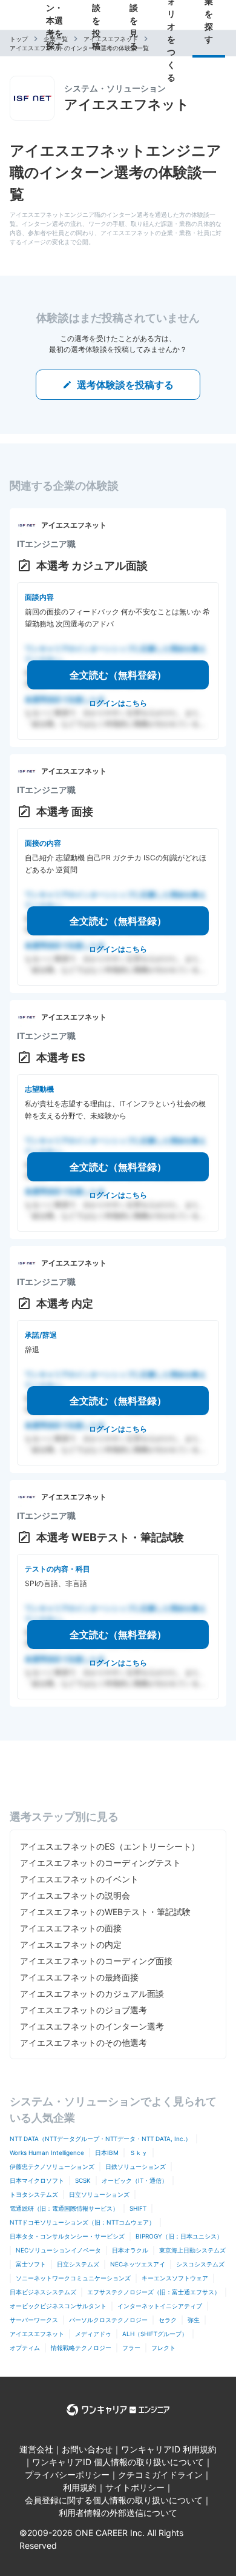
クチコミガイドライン (160, 2475)
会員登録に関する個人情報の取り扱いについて (114, 2500)
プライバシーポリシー (67, 2475)
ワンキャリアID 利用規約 (169, 2449)
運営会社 (36, 2449)
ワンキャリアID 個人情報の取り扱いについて (118, 2462)
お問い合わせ (87, 2449)
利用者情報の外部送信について (118, 2513)
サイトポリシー (135, 2487)
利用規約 (80, 2487)
